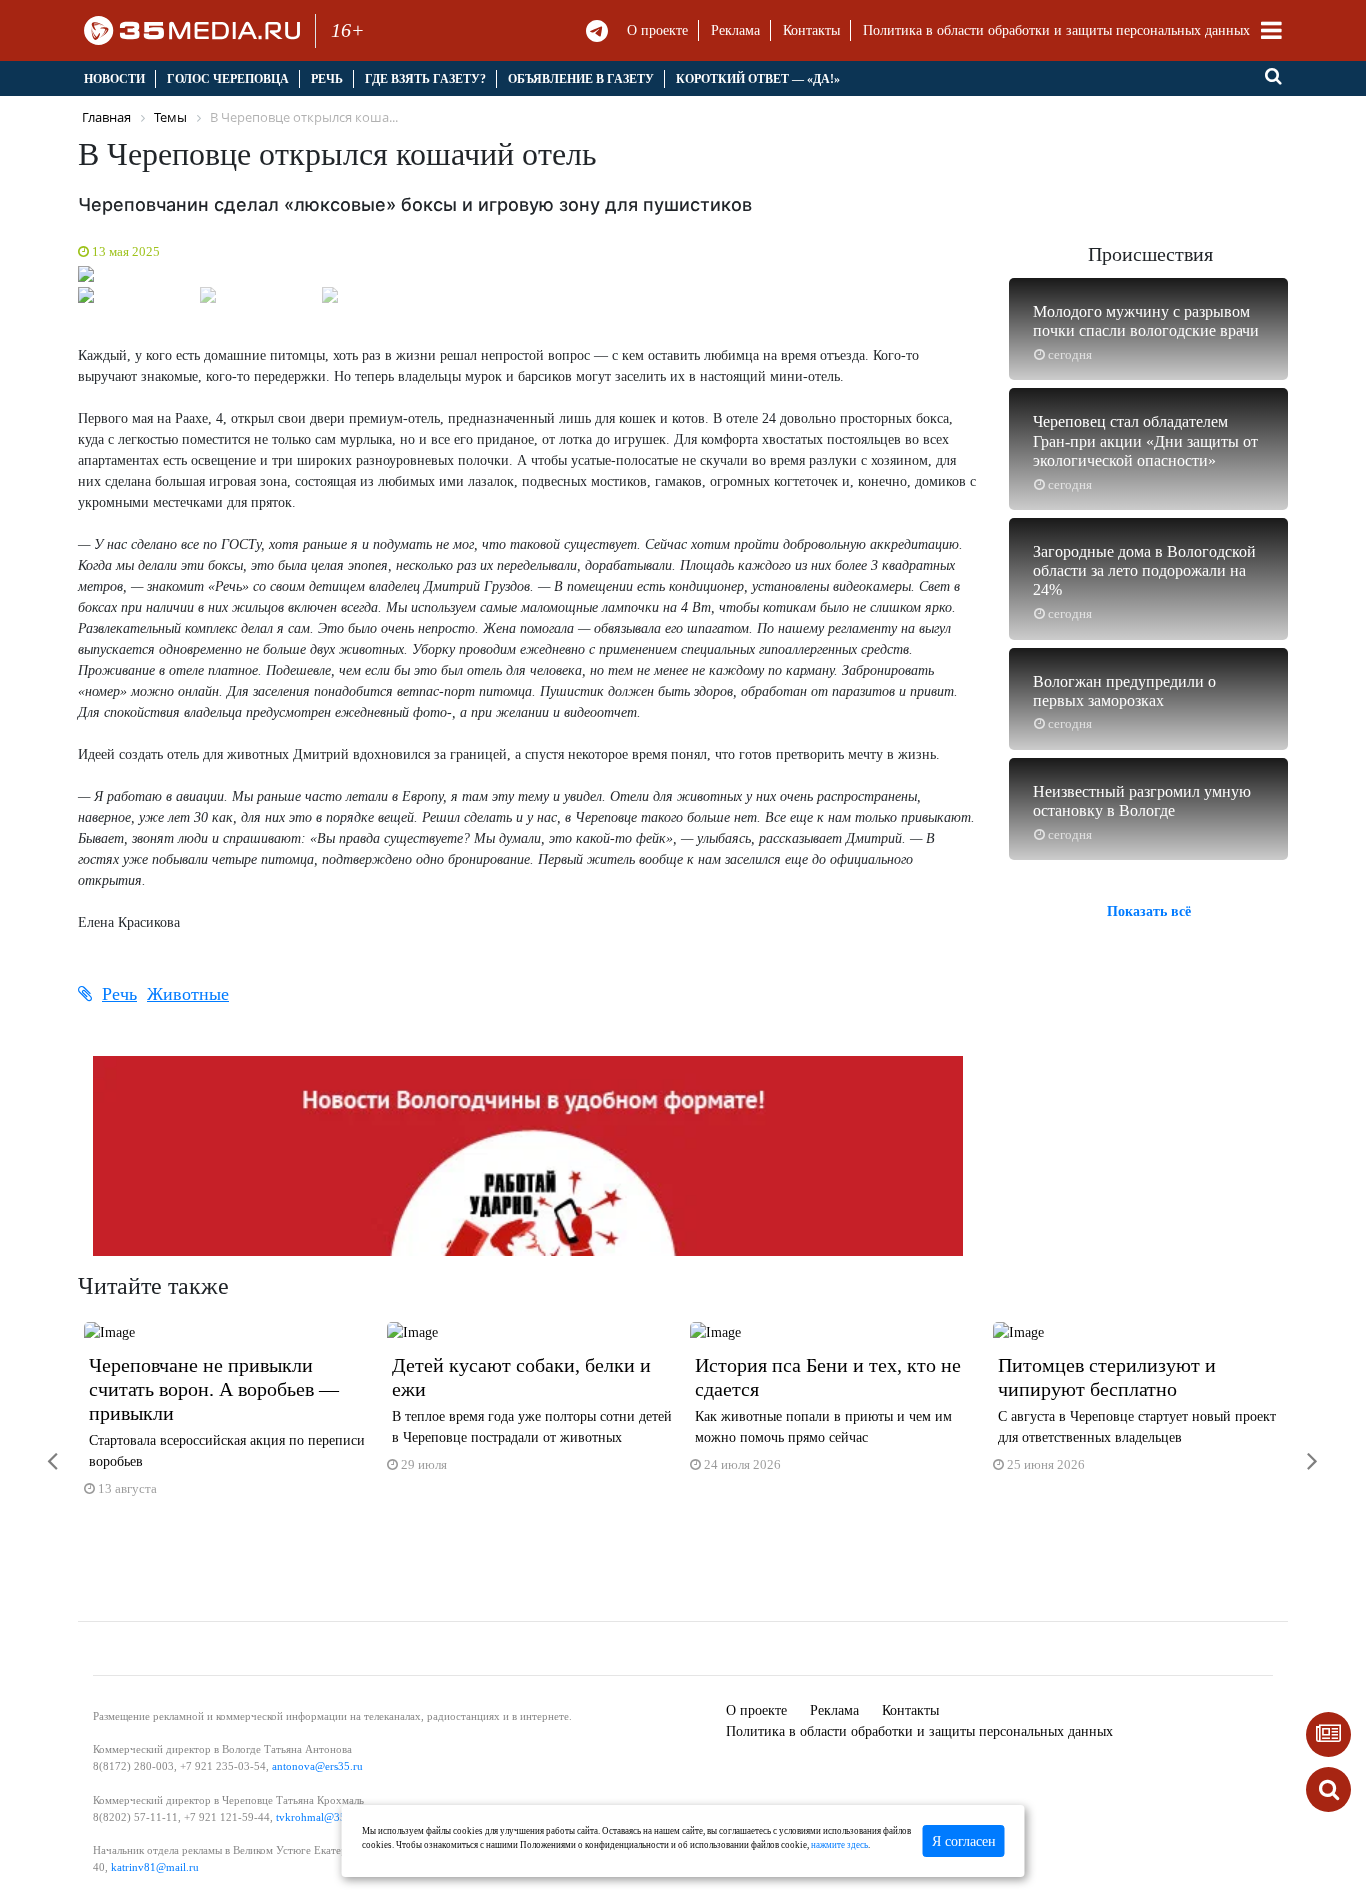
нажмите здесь (839, 1845)
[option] (229, 1418)
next (1298, 1448)
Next (1003, 279)
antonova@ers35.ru (317, 1766)
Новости (114, 79)
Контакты (811, 30)
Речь (327, 79)
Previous (53, 279)
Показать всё (1149, 911)
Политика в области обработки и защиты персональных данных (1056, 30)
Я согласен (964, 1841)
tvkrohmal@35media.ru (331, 1817)
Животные (188, 994)
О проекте (657, 30)
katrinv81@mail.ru (155, 1867)
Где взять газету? (425, 79)
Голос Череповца (228, 79)
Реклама (735, 30)
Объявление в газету (581, 79)
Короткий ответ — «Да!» (758, 79)
